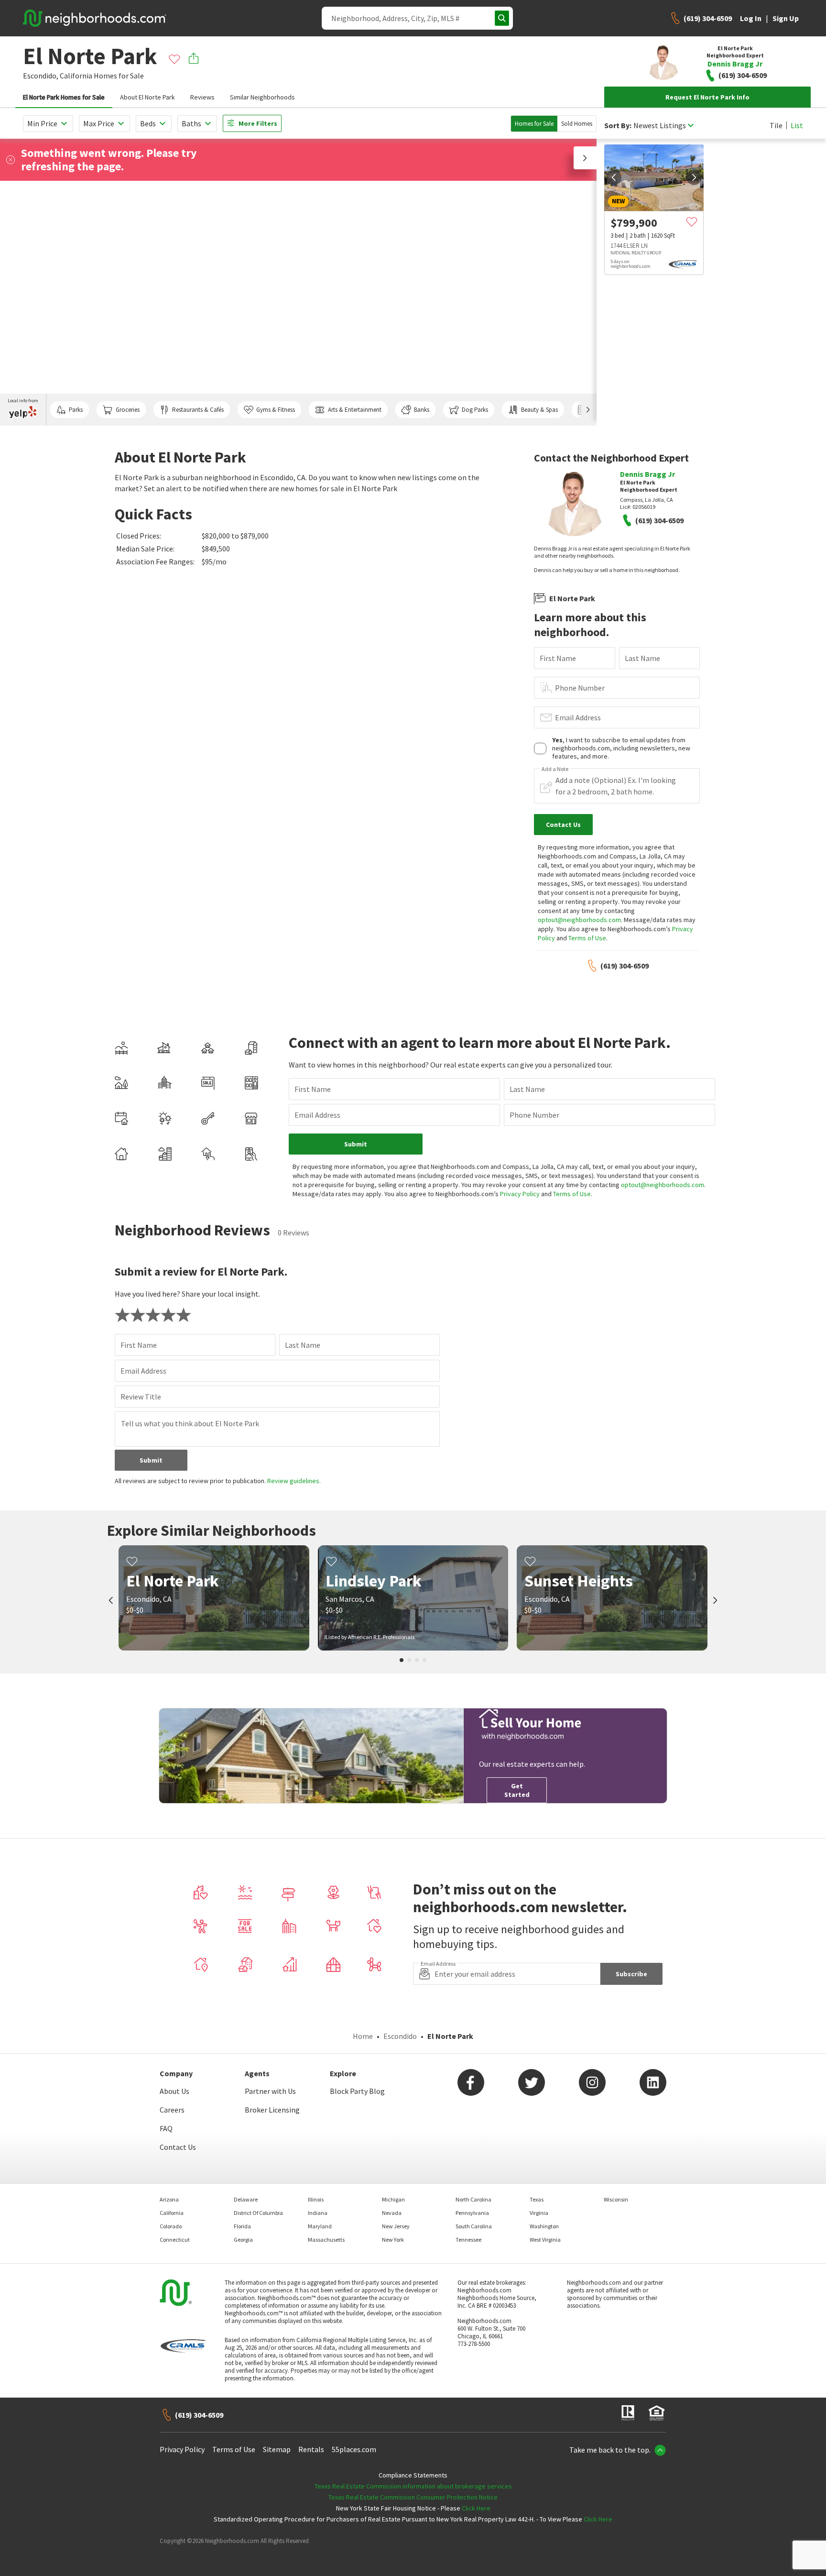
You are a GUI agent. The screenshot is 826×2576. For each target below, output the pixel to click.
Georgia (243, 2240)
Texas (537, 2199)
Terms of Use (587, 938)
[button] (585, 158)
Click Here (476, 2508)
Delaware (246, 2199)
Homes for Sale (534, 124)
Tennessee (468, 2240)
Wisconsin (616, 2199)
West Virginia (545, 2240)
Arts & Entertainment (355, 410)
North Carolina (473, 2199)
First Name (558, 658)
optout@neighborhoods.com (579, 920)
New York (393, 2240)
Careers (172, 2110)
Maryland (320, 2226)
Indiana (318, 2213)
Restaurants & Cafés (198, 410)
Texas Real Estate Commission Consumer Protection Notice (413, 2497)
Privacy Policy (520, 1194)
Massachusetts (326, 2240)
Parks (76, 410)
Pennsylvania (472, 2213)
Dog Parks (475, 410)
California (76, 76)
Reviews (202, 97)
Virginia (539, 2213)
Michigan (393, 2199)
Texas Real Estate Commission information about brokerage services (413, 2486)
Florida (242, 2226)
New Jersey (396, 2226)
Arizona (169, 2199)
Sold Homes (577, 124)
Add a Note (555, 769)
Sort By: (618, 126)
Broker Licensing (272, 2110)
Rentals (311, 2449)
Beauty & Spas (539, 410)
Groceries (128, 410)
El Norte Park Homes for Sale (64, 97)
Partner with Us (270, 2091)
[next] (694, 177)
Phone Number (580, 688)
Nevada (392, 2213)
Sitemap (277, 2449)
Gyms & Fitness (276, 410)
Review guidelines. (294, 1481)
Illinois (316, 2199)
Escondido (400, 2036)
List (797, 125)
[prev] (614, 177)
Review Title (141, 1397)
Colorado (171, 2226)
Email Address (578, 717)
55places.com (354, 2449)
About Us (174, 2091)
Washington (544, 2226)
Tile (776, 125)
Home (363, 2036)
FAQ (166, 2128)
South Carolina (474, 2226)
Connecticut (175, 2240)
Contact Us (178, 2147)
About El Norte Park (147, 97)
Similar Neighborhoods (262, 97)
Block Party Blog (357, 2091)
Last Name (642, 658)
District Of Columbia (258, 2213)
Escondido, (41, 76)
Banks (422, 410)
